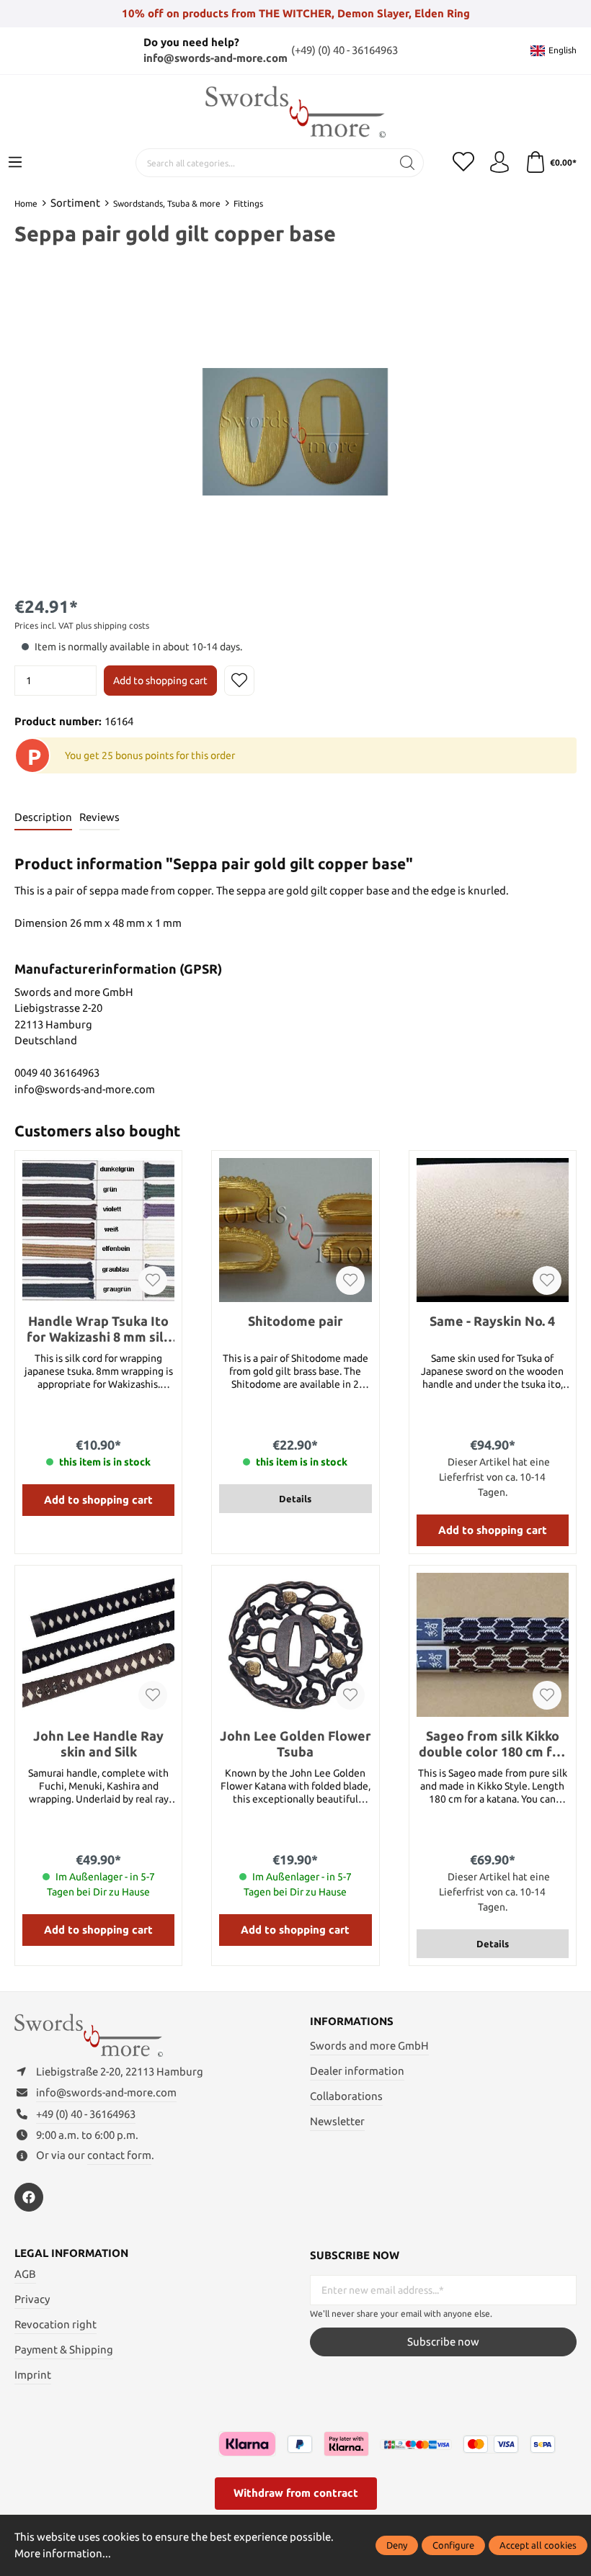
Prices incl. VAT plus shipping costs (82, 625)
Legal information (71, 2253)
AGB (25, 2274)
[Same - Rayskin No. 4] (493, 1230)
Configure (453, 2545)
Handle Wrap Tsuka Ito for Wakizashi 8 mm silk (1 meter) (99, 1329)
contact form (119, 2155)
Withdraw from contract (296, 2493)
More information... (63, 2553)
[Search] (408, 163)
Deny (397, 2545)
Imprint (33, 2375)
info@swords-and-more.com (215, 58)
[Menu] (15, 163)
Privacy (32, 2299)
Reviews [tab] (99, 817)
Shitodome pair (295, 1321)
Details (295, 1499)
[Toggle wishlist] (239, 681)
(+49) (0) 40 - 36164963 (345, 50)
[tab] (43, 818)
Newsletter (337, 2121)
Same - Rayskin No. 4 (492, 1321)
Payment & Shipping (64, 2350)
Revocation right (55, 2324)
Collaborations (346, 2096)
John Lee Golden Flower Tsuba (295, 1743)
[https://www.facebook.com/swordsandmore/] (29, 2197)
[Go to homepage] (295, 112)
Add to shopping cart (160, 681)
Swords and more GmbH (369, 2046)
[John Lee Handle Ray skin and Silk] (98, 1645)
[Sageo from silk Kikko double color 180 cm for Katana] (493, 1645)
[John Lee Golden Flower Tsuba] (295, 1645)
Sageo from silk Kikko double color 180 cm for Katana (492, 1744)
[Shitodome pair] (295, 1230)
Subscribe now (443, 2342)
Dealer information (357, 2071)
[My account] (499, 163)
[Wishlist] (463, 163)
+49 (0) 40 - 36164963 (86, 2114)
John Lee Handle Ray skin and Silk (98, 1743)
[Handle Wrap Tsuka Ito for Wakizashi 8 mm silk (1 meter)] (98, 1230)
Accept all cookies (538, 2545)
